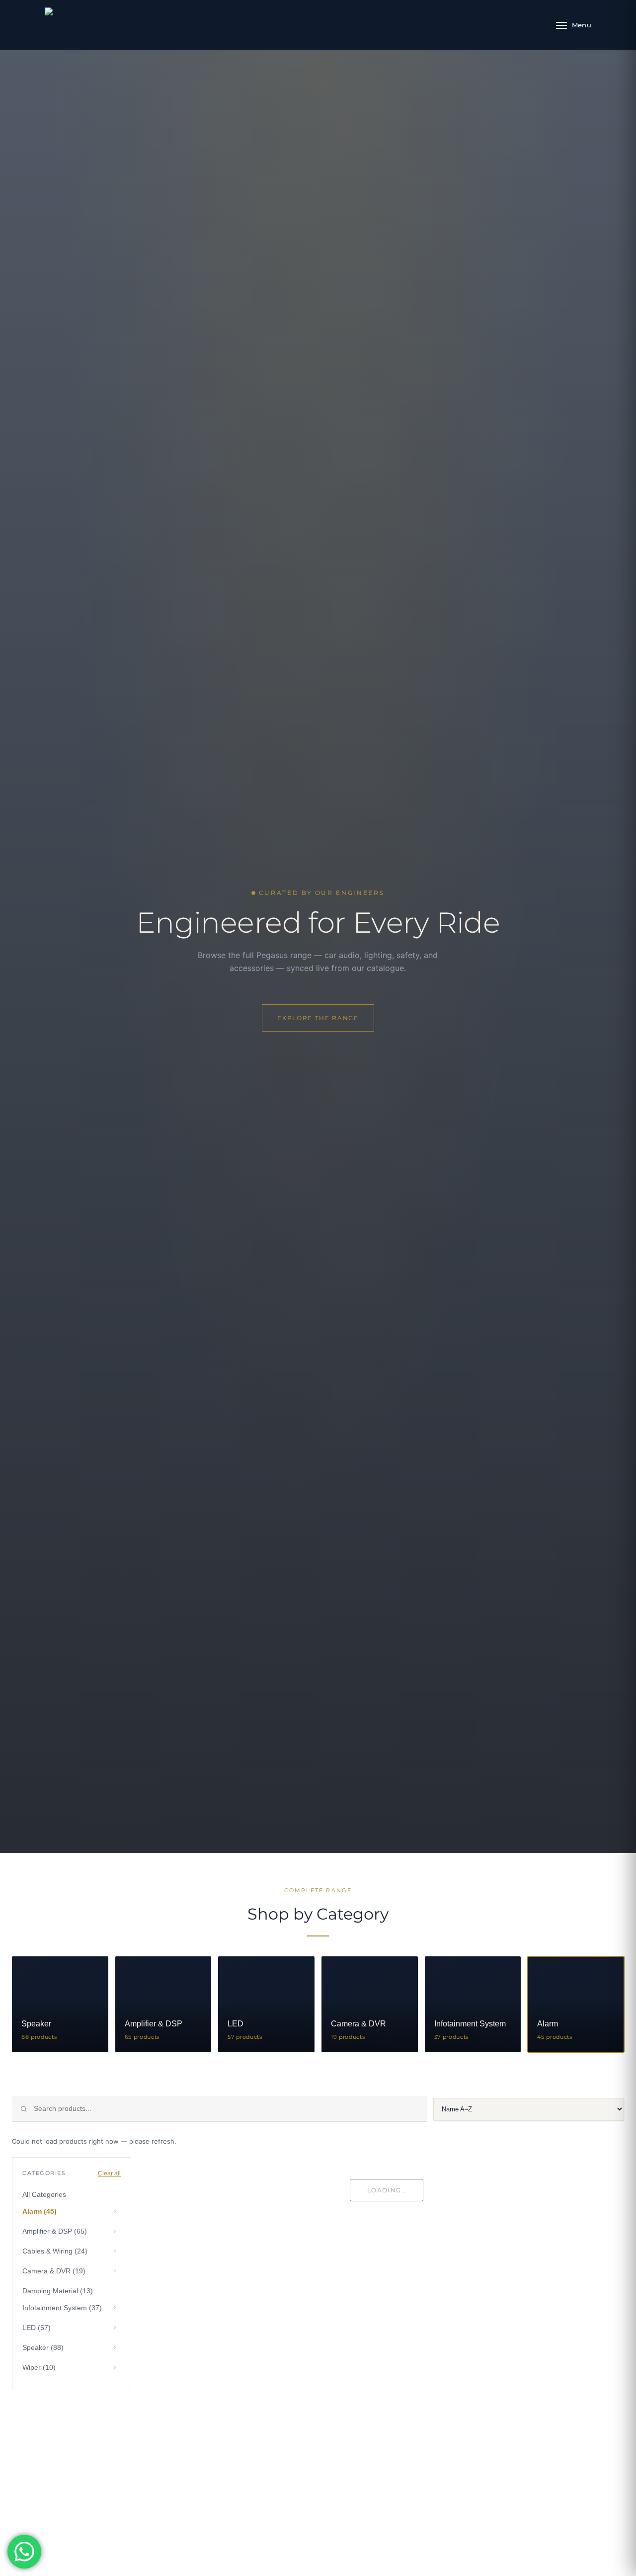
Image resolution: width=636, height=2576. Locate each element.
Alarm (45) (40, 2211)
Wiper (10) (39, 2367)
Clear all (109, 2173)
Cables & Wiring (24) (55, 2251)
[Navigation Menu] (574, 25)
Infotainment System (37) (62, 2308)
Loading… (387, 2190)
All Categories (44, 2194)
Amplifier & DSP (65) (55, 2231)
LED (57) (37, 2328)
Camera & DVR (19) (54, 2271)
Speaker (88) (43, 2347)
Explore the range (318, 1018)
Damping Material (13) (58, 2291)
